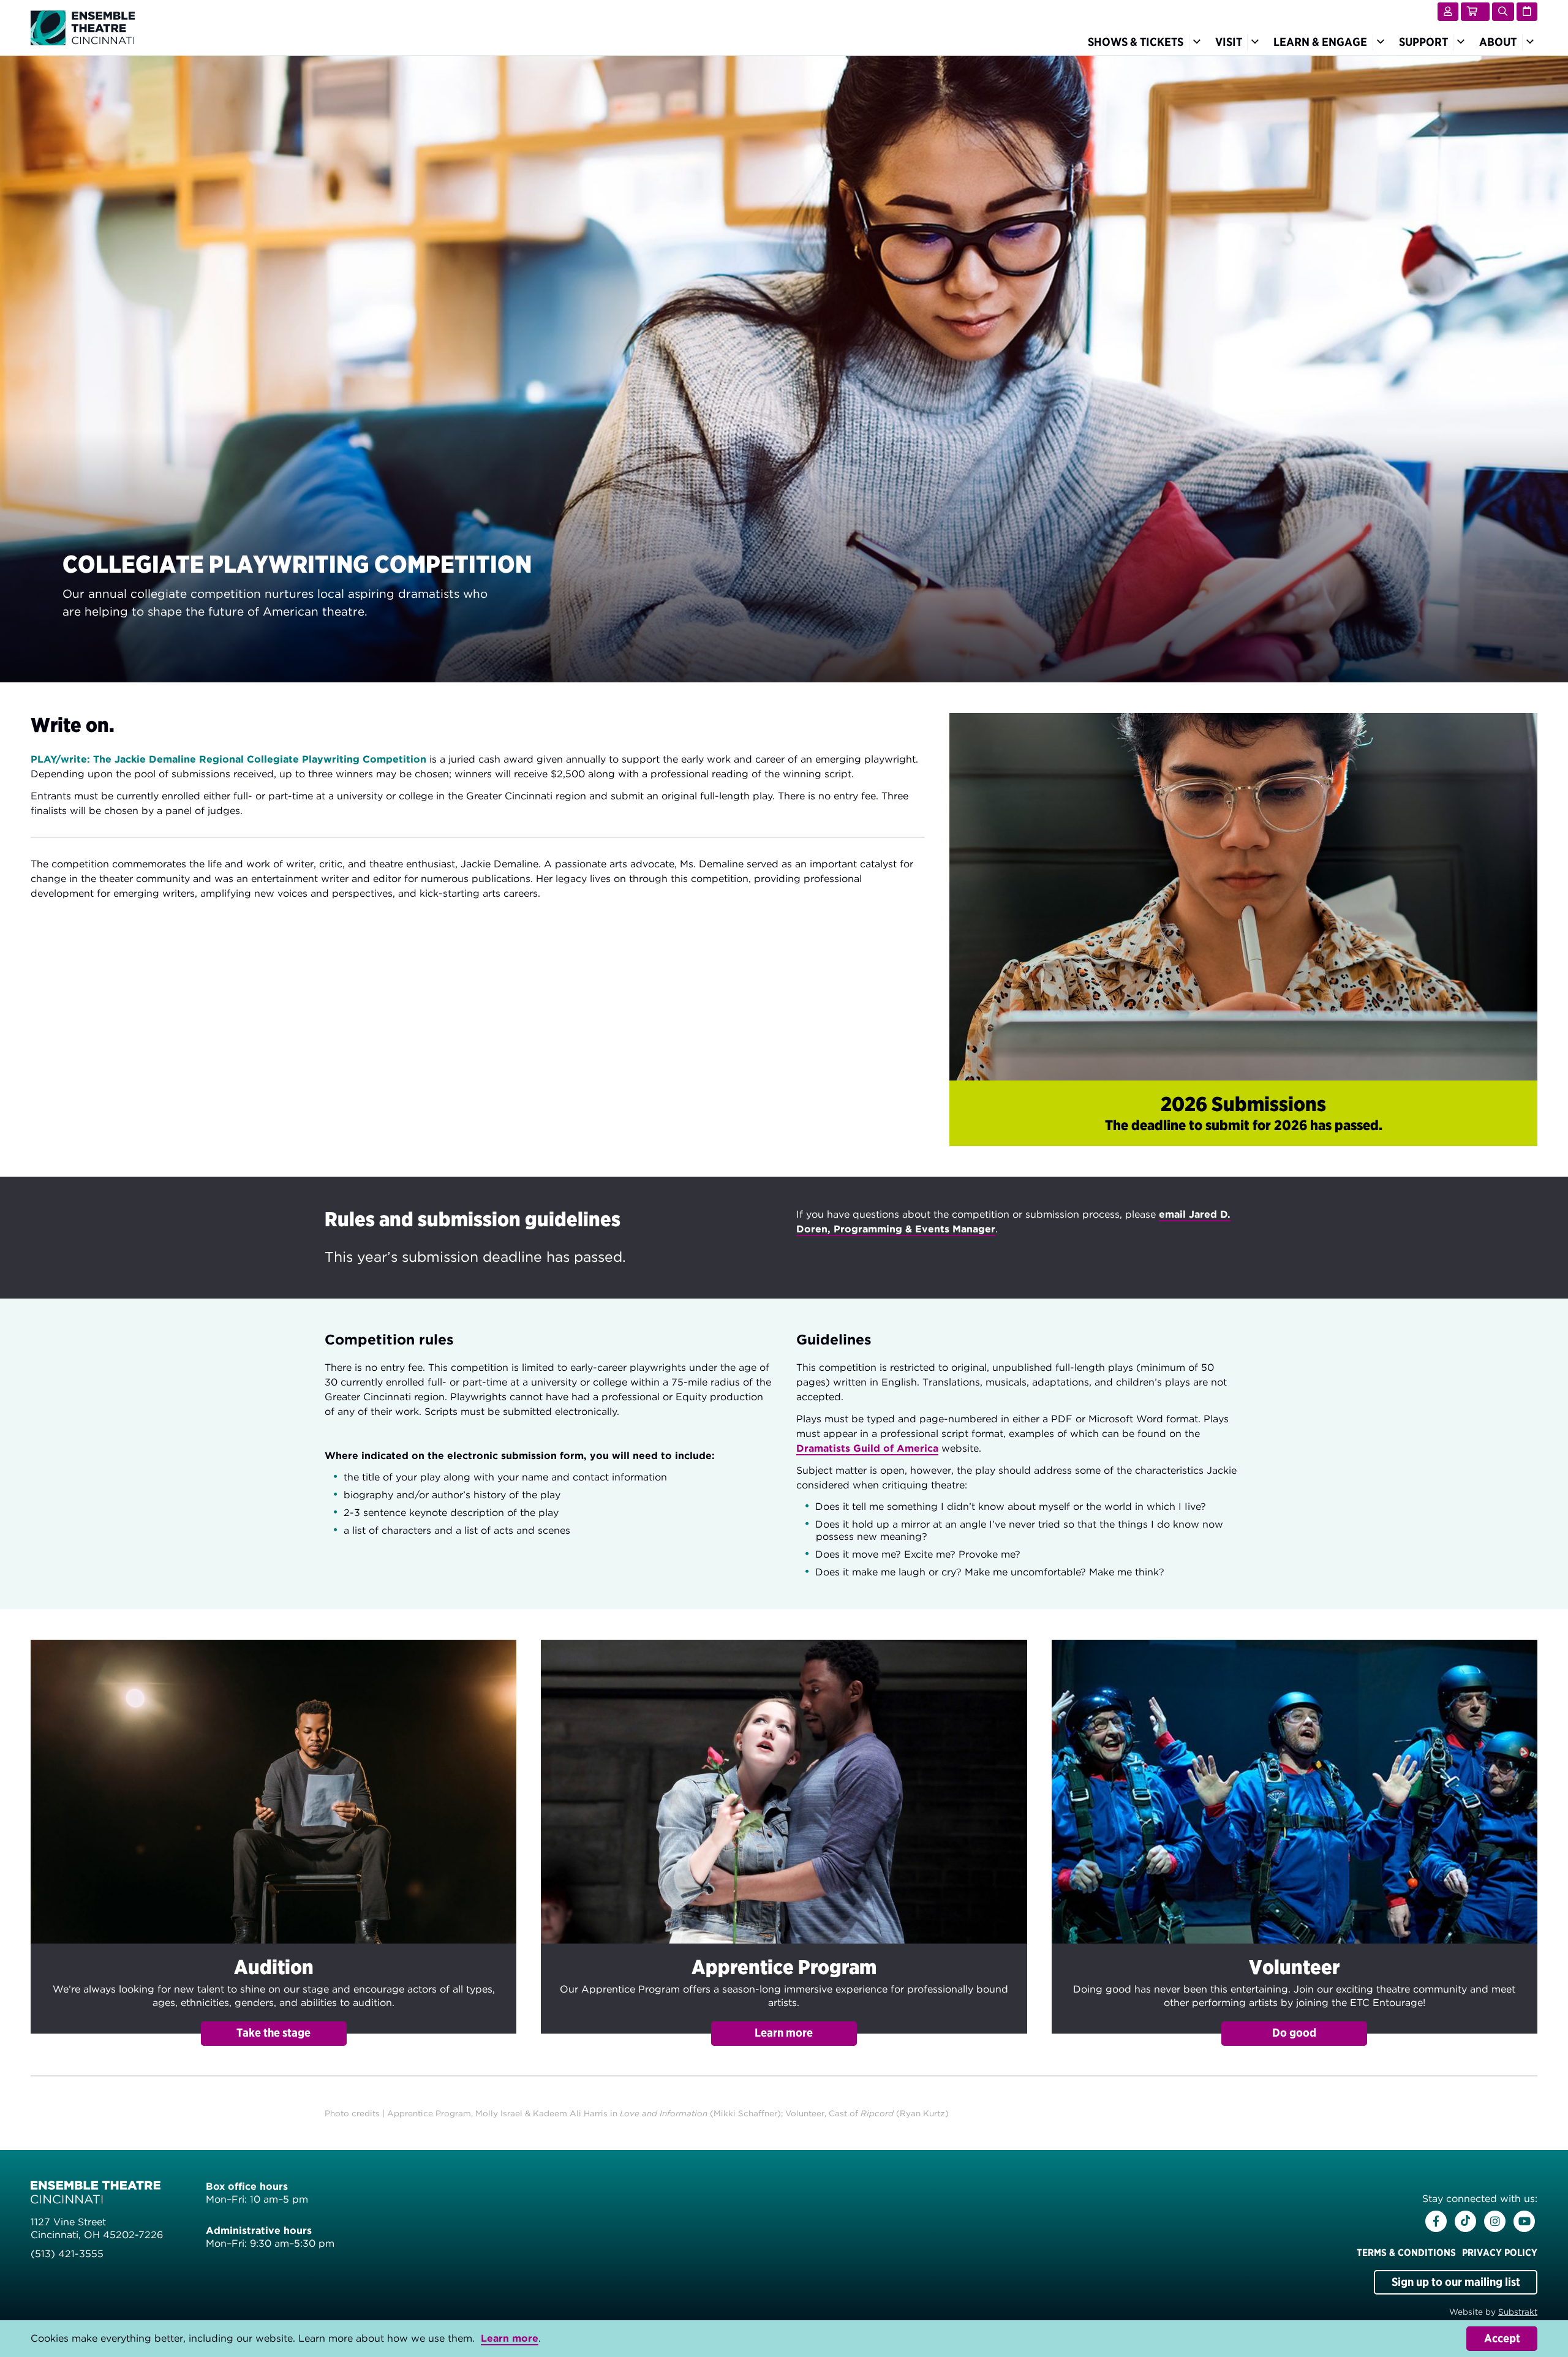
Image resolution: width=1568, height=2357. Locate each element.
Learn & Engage (1320, 42)
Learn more (510, 2338)
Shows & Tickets (1136, 42)
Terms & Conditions (1406, 2253)
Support (1423, 42)
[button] (273, 1843)
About (1498, 42)
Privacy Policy (1500, 2253)
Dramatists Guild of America (867, 1448)
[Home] (83, 27)
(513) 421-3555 (67, 2254)
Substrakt (1518, 2312)
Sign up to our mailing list (1456, 2282)
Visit (1229, 42)
